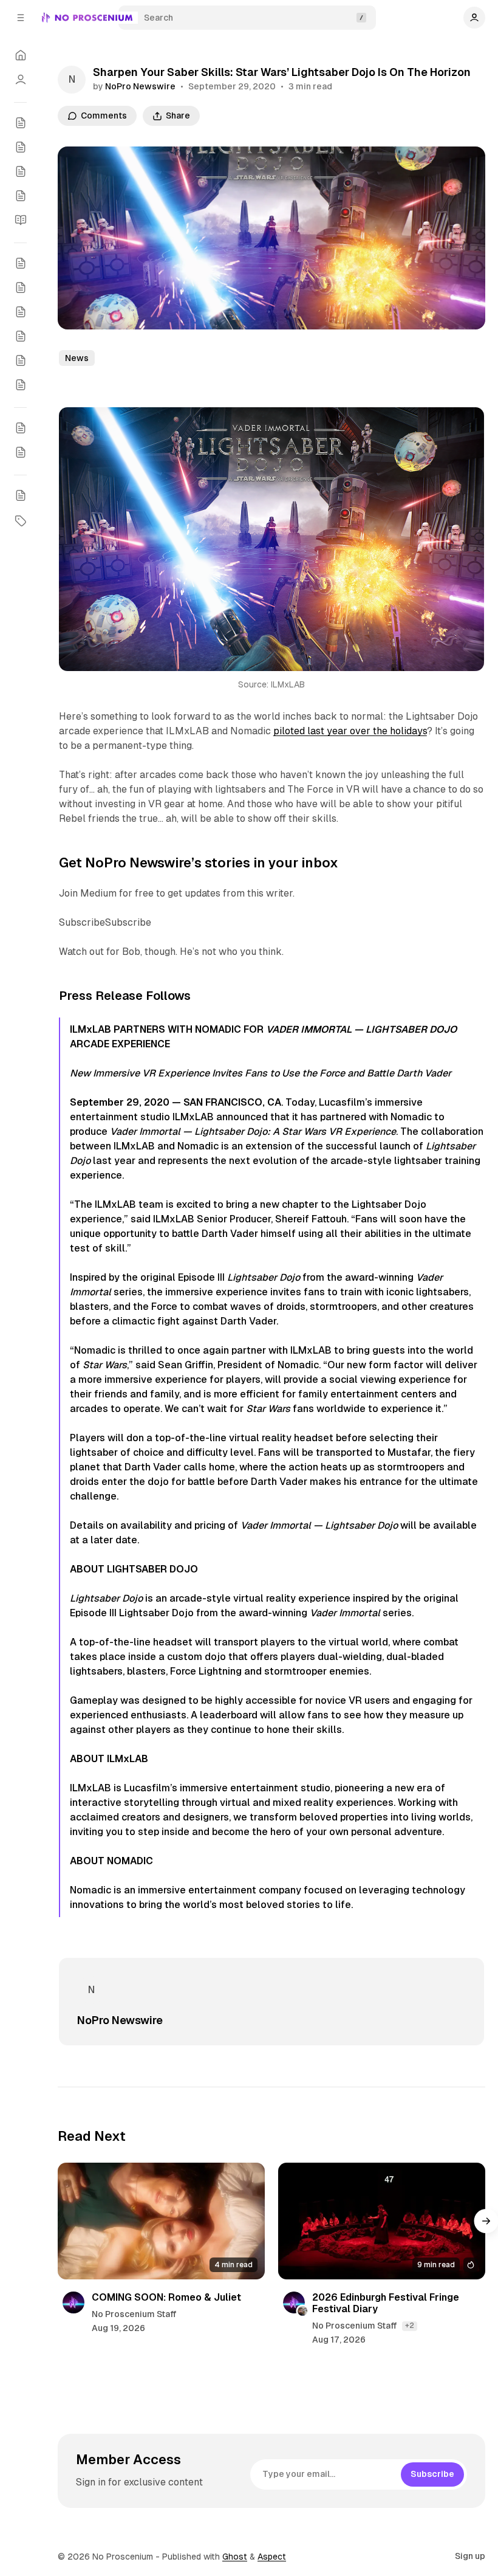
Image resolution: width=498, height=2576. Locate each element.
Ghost (235, 2557)
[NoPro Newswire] (72, 80)
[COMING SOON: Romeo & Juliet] (161, 2221)
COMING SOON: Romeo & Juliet (166, 2297)
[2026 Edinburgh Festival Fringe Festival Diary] (382, 2221)
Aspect (272, 2557)
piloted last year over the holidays (350, 731)
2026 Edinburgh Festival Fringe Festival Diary (386, 2303)
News (77, 358)
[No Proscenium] (87, 18)
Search (159, 18)
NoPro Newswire (140, 86)
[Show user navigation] (474, 18)
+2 (410, 2326)
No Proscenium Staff (134, 2314)
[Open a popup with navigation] (21, 18)
